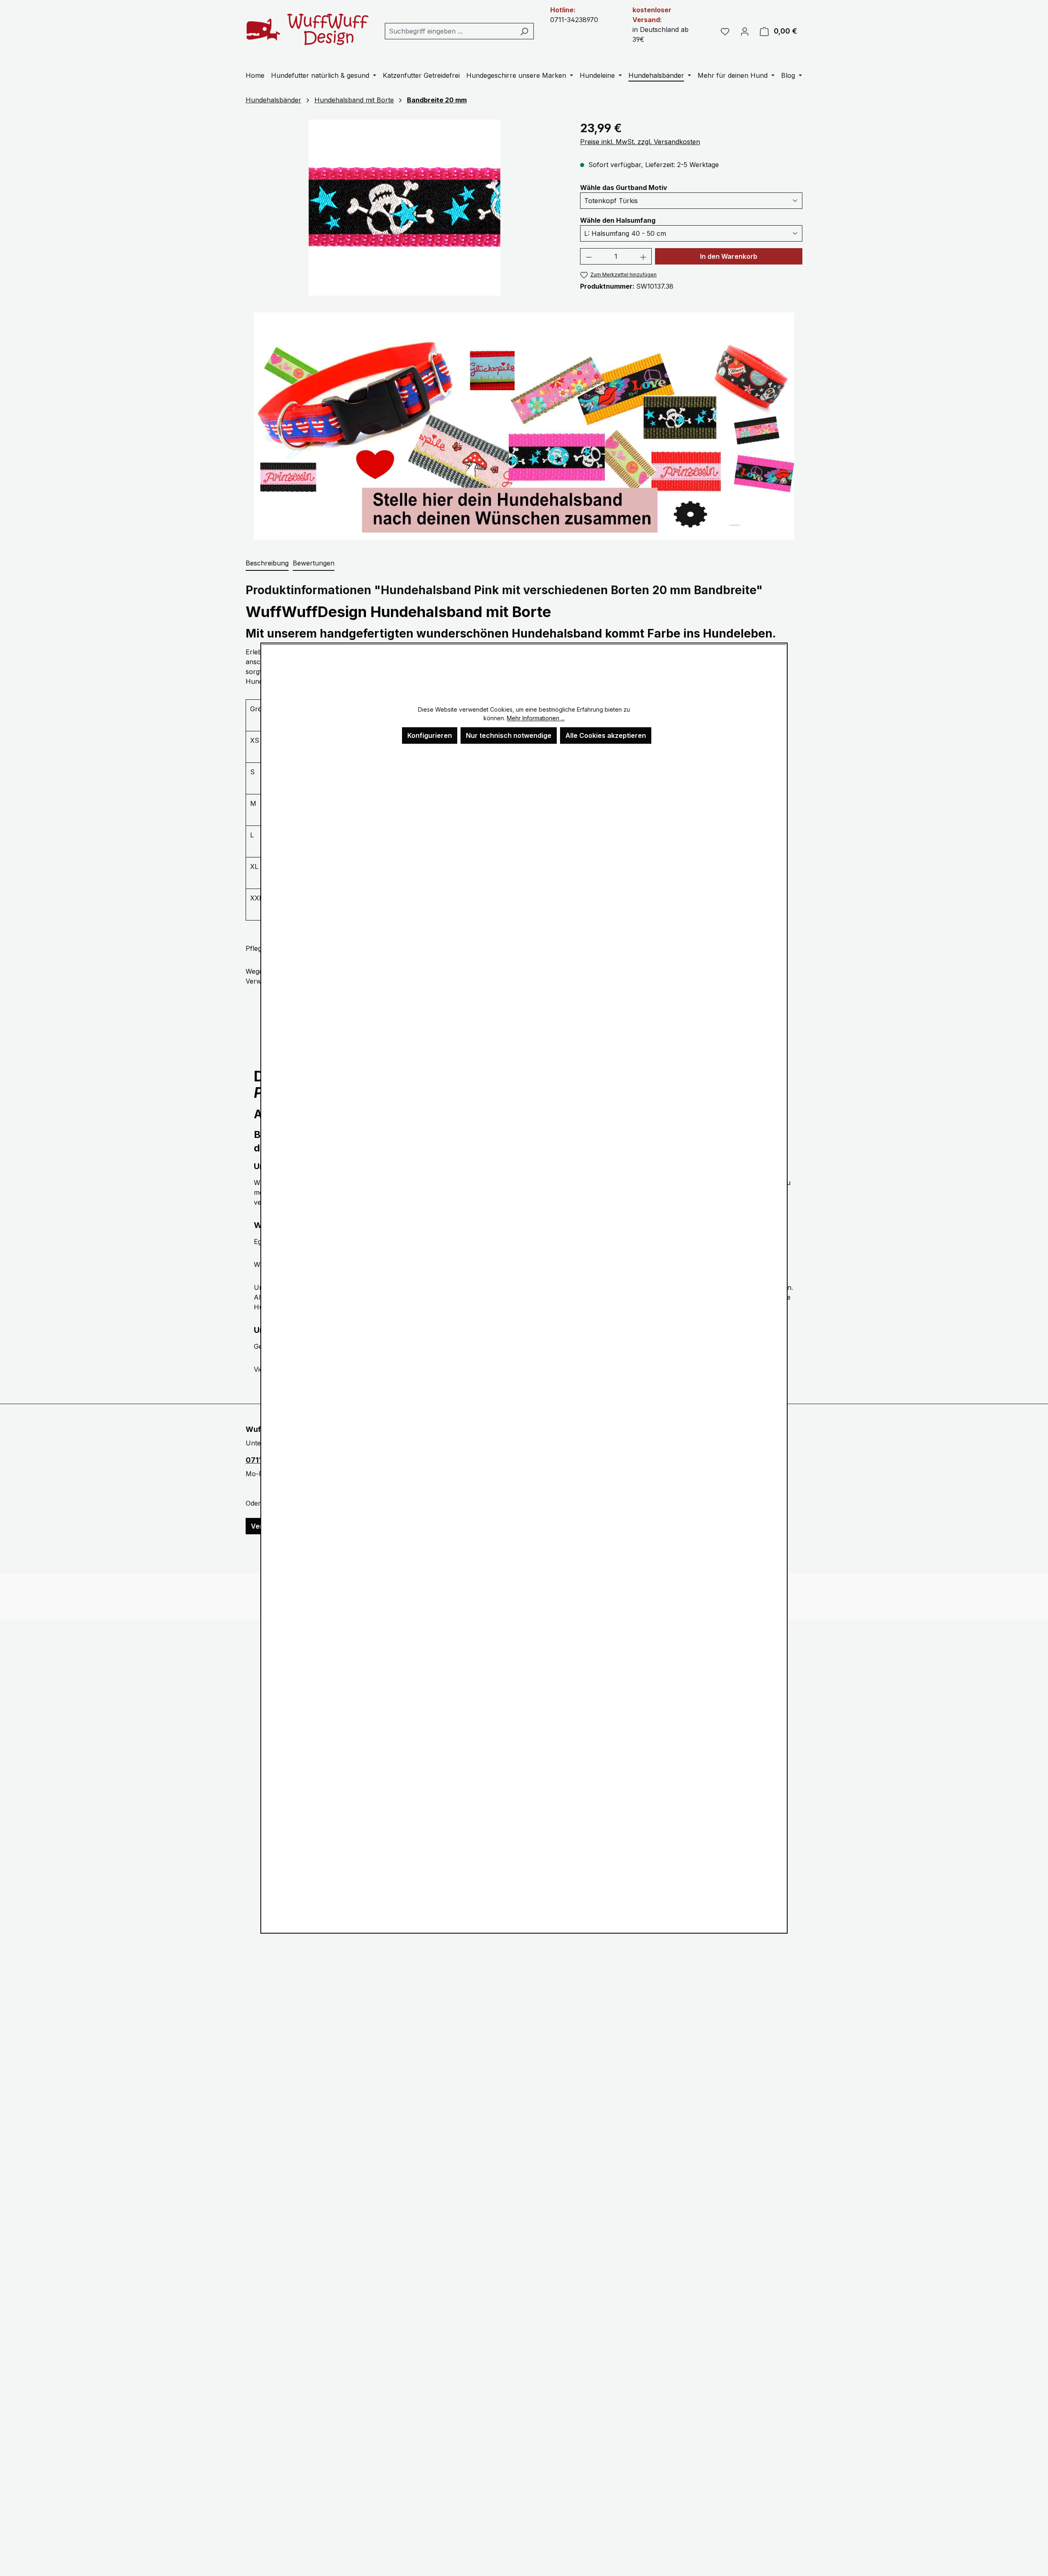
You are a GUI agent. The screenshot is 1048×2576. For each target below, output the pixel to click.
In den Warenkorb (729, 256)
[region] (405, 208)
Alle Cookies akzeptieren (606, 735)
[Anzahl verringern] (589, 256)
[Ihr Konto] (745, 31)
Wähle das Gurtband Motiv (624, 187)
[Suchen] (524, 31)
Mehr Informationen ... (536, 718)
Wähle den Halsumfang (618, 220)
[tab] (267, 563)
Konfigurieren (430, 735)
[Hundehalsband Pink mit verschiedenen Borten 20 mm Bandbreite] (405, 208)
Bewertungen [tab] (314, 563)
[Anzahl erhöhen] (644, 256)
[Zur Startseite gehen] (307, 29)
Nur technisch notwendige (509, 735)
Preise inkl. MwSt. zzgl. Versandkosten (640, 142)
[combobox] (450, 31)
